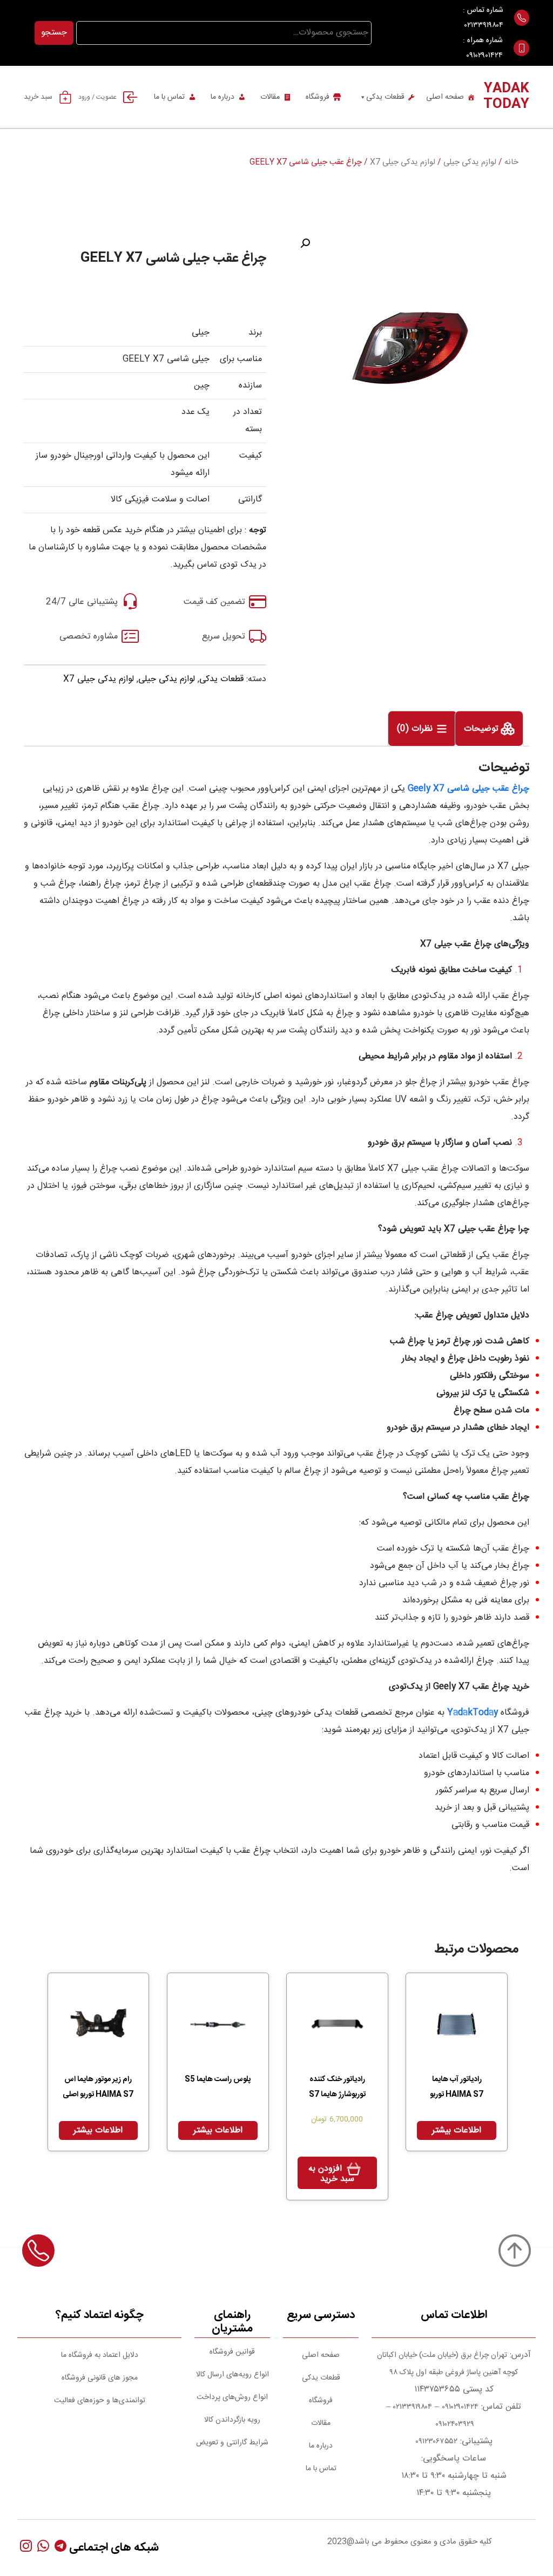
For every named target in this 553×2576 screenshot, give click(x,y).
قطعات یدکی (385, 97)
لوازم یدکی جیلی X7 (403, 162)
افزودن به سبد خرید (331, 2174)
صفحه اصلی (445, 97)
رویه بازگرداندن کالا (232, 2420)
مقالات (270, 97)
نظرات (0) (416, 729)
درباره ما (222, 97)
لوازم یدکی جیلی (470, 162)
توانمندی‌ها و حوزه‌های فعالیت (100, 2401)
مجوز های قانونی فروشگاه (100, 2378)
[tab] (489, 729)
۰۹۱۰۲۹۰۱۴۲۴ (484, 56)
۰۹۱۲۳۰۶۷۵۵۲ (436, 2442)
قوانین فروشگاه (232, 2352)
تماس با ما (169, 97)
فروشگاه (318, 97)
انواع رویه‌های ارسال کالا (232, 2375)
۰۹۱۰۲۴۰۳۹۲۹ (454, 2424)
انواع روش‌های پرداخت (232, 2397)
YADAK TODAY (506, 97)
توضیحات (483, 729)
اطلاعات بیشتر (457, 2130)
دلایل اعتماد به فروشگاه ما (100, 2355)
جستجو (54, 33)
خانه (511, 162)
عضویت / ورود (97, 97)
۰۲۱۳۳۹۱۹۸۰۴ (484, 25)
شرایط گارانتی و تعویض (232, 2443)
